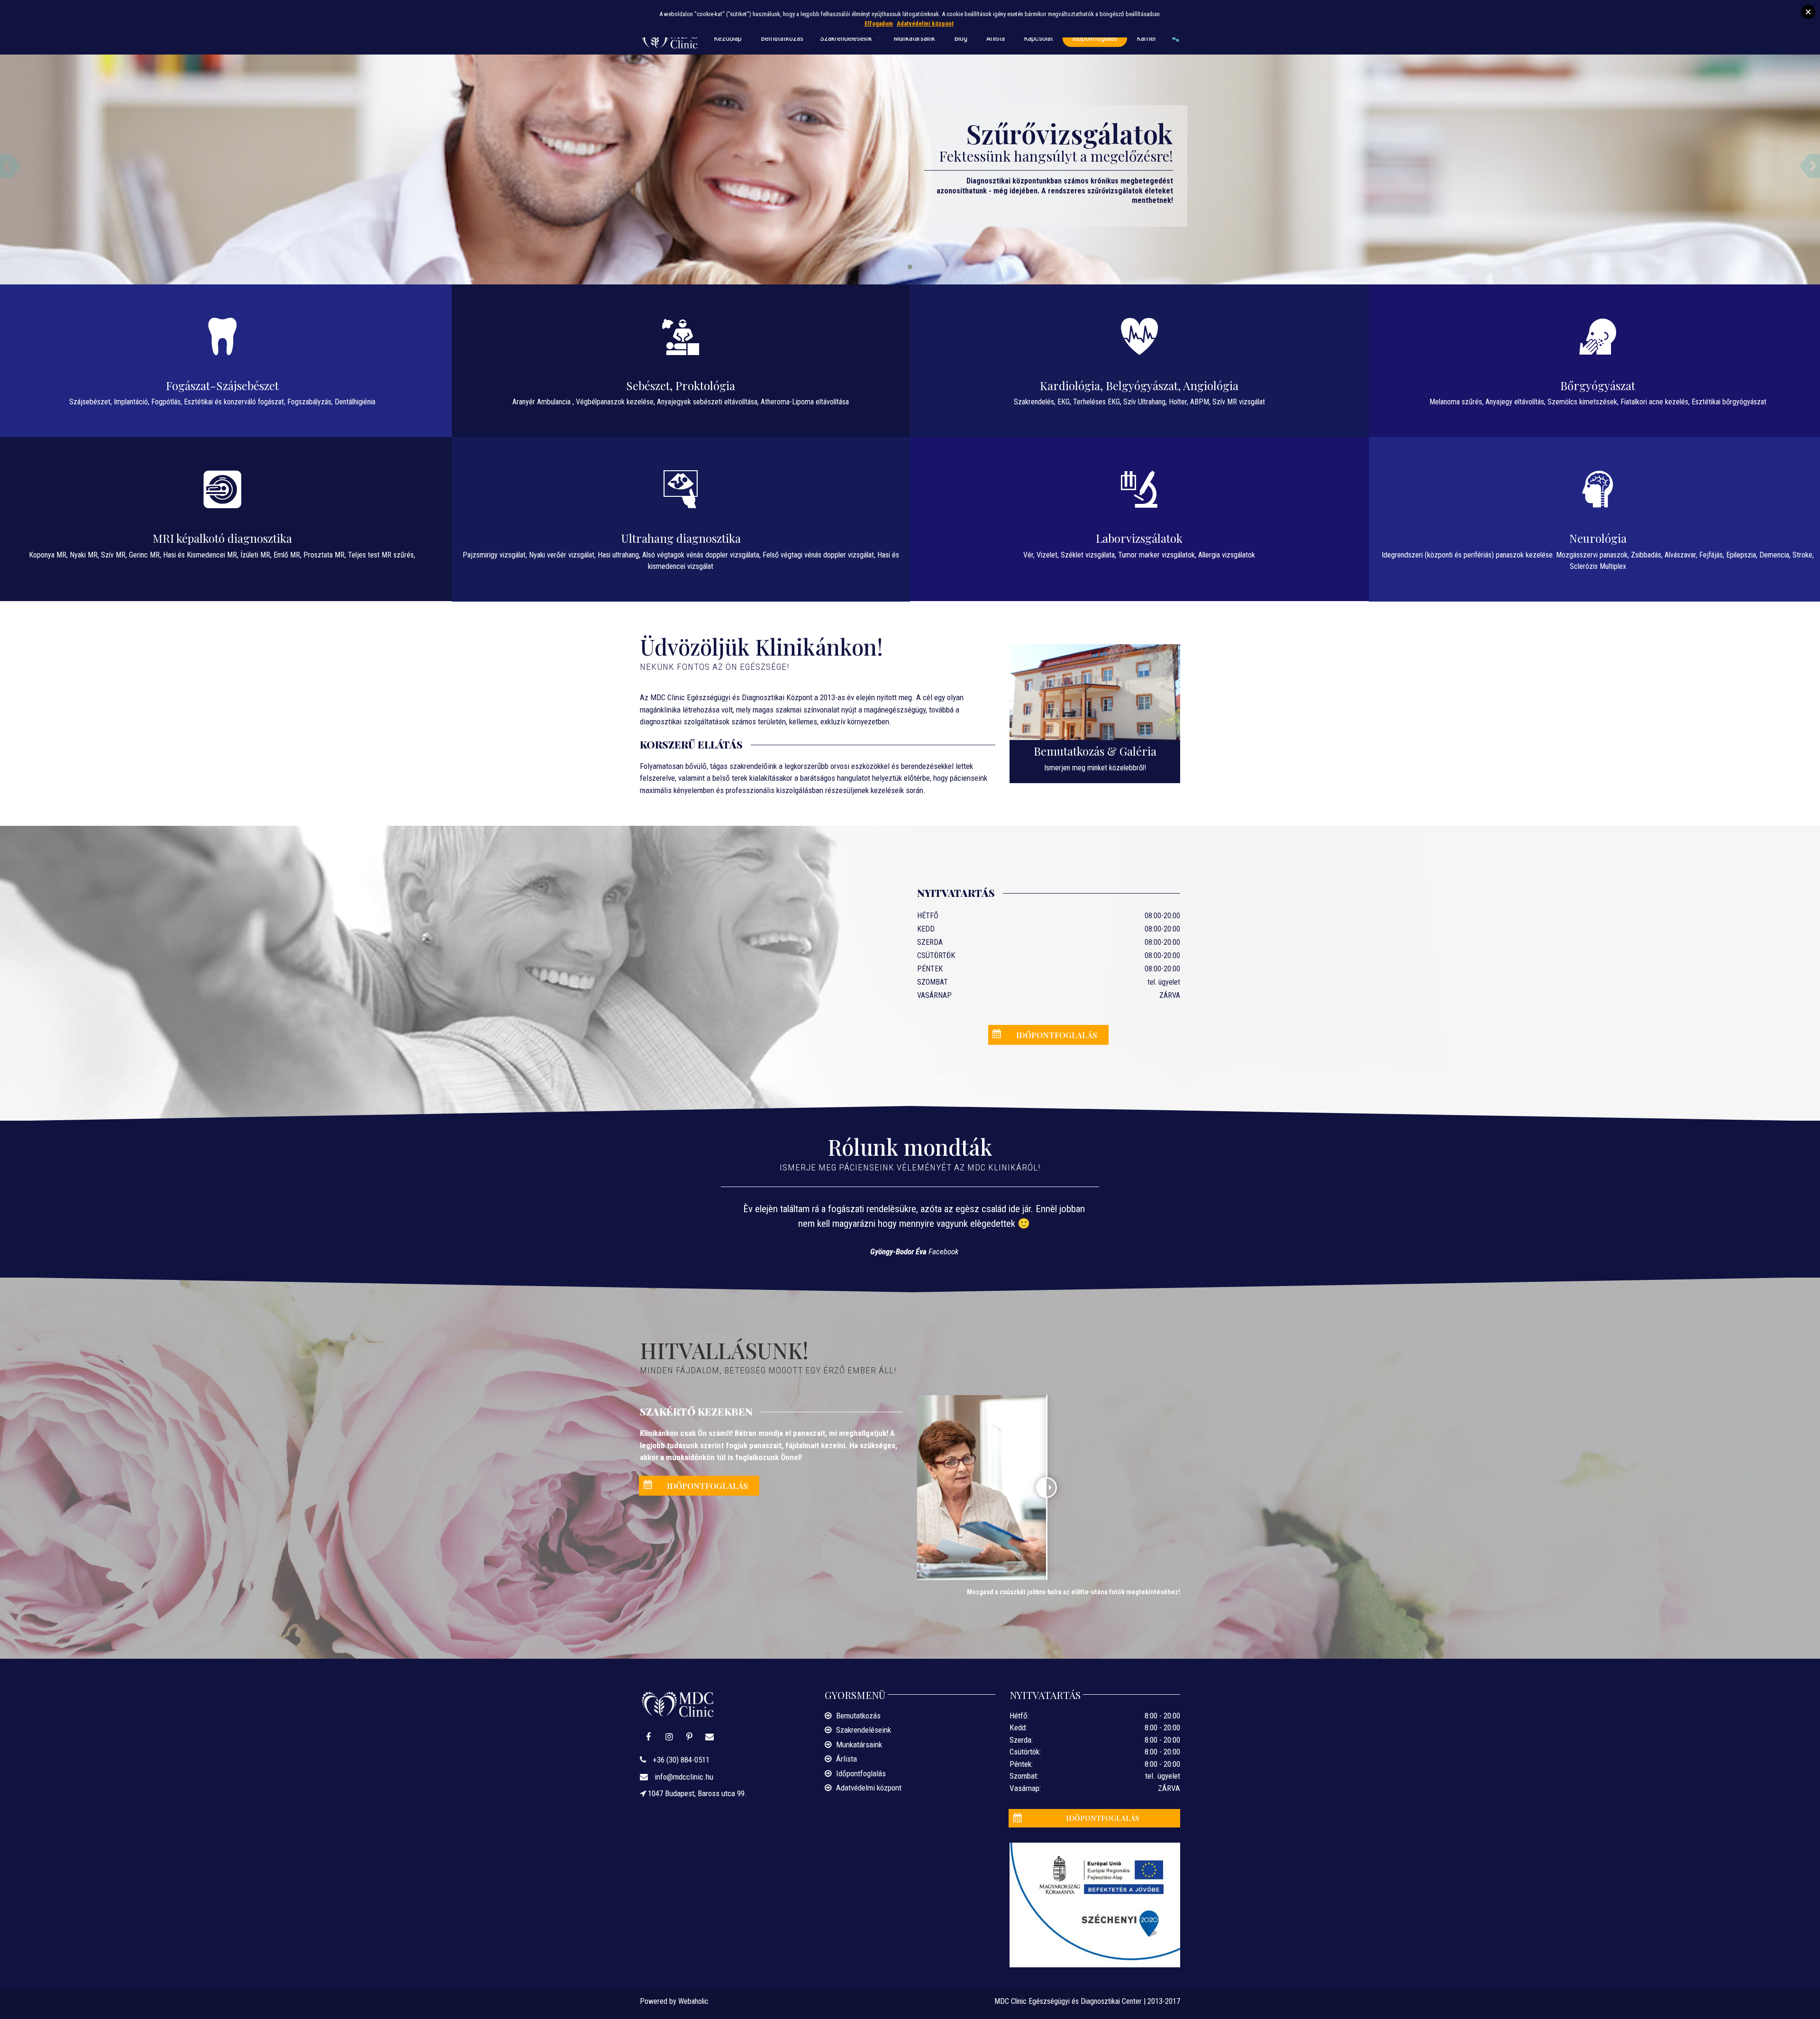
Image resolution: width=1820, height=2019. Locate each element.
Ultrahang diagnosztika (681, 538)
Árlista (996, 38)
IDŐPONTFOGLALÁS (1057, 1035)
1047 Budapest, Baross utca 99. (696, 1793)
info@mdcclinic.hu (683, 1777)
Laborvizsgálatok (1139, 538)
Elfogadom (879, 23)
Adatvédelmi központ (869, 1788)
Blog (961, 38)
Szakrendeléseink (846, 38)
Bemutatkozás (782, 38)
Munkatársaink (914, 38)
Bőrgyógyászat (1598, 385)
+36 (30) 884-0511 (680, 1760)
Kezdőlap (728, 38)
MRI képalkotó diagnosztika (222, 538)
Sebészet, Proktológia (681, 385)
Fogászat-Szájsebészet (222, 385)
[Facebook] (649, 1737)
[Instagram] (669, 1737)
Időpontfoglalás (1095, 38)
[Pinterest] (690, 1737)
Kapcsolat (1038, 38)
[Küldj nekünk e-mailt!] (710, 1737)
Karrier (1147, 38)
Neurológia (1598, 538)
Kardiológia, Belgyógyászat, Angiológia (1139, 385)
